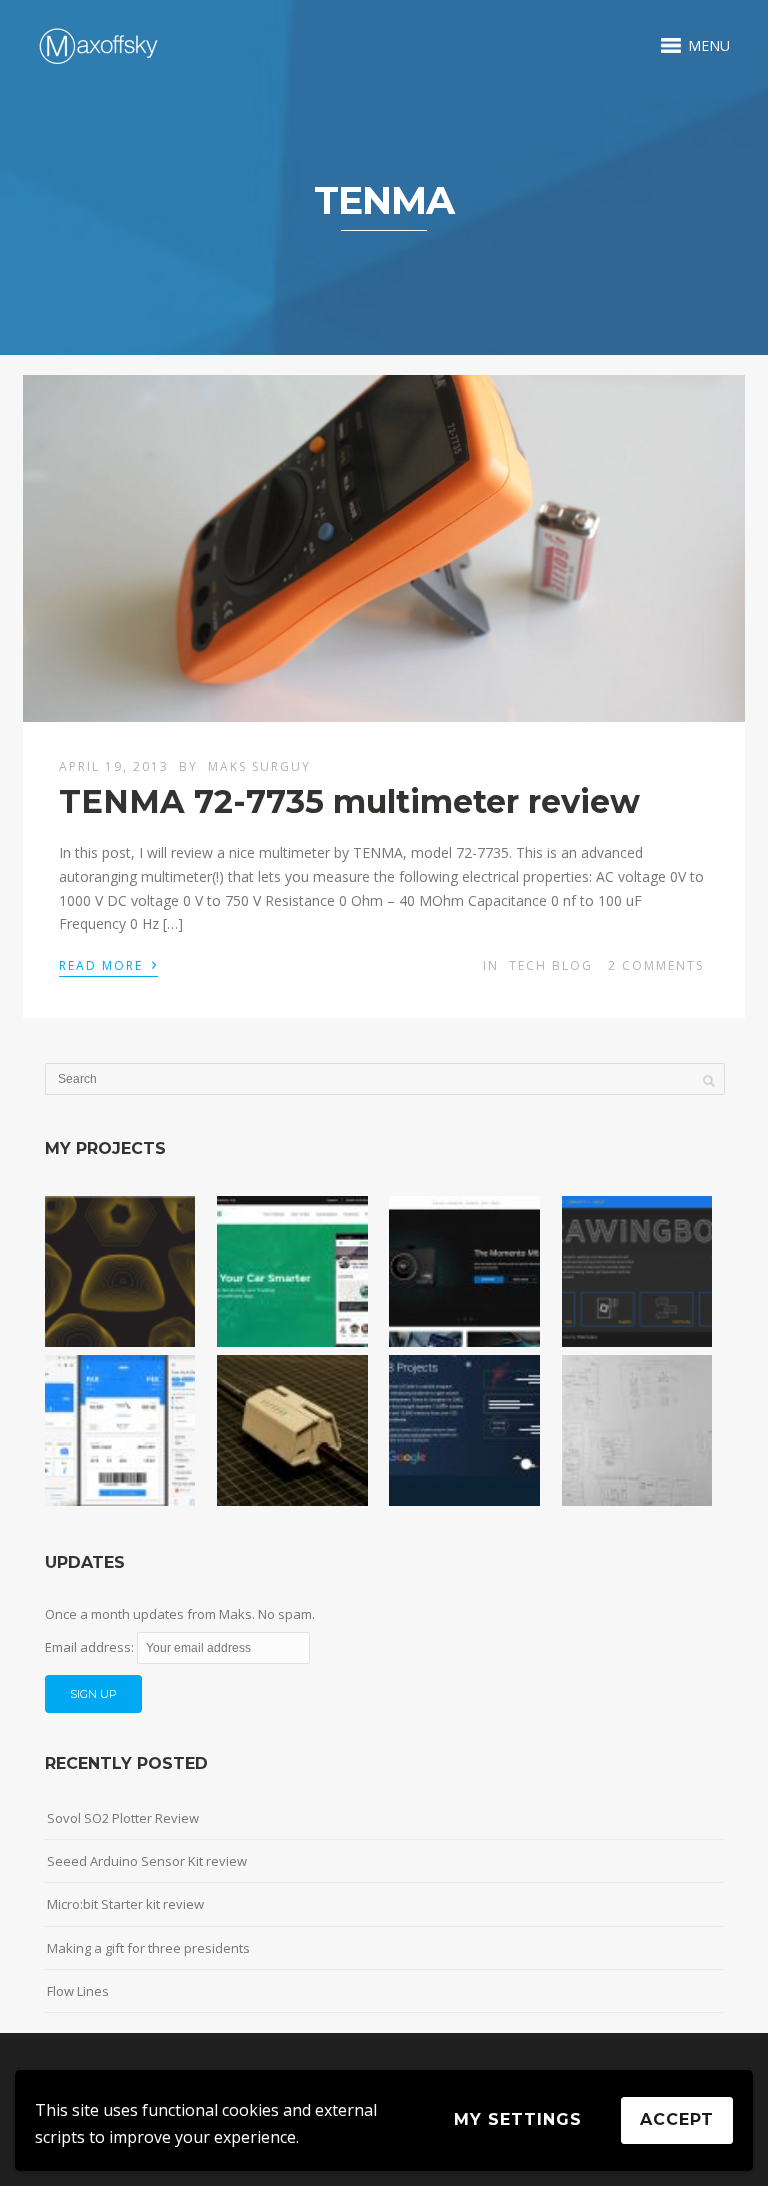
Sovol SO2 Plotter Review (123, 1818)
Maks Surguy (259, 766)
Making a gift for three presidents (148, 1948)
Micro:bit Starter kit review (125, 1904)
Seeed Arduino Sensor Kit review (147, 1861)
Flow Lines (78, 1991)
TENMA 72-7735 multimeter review (349, 801)
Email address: (91, 1647)
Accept (677, 2119)
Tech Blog (551, 965)
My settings (518, 2119)
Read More (108, 964)
